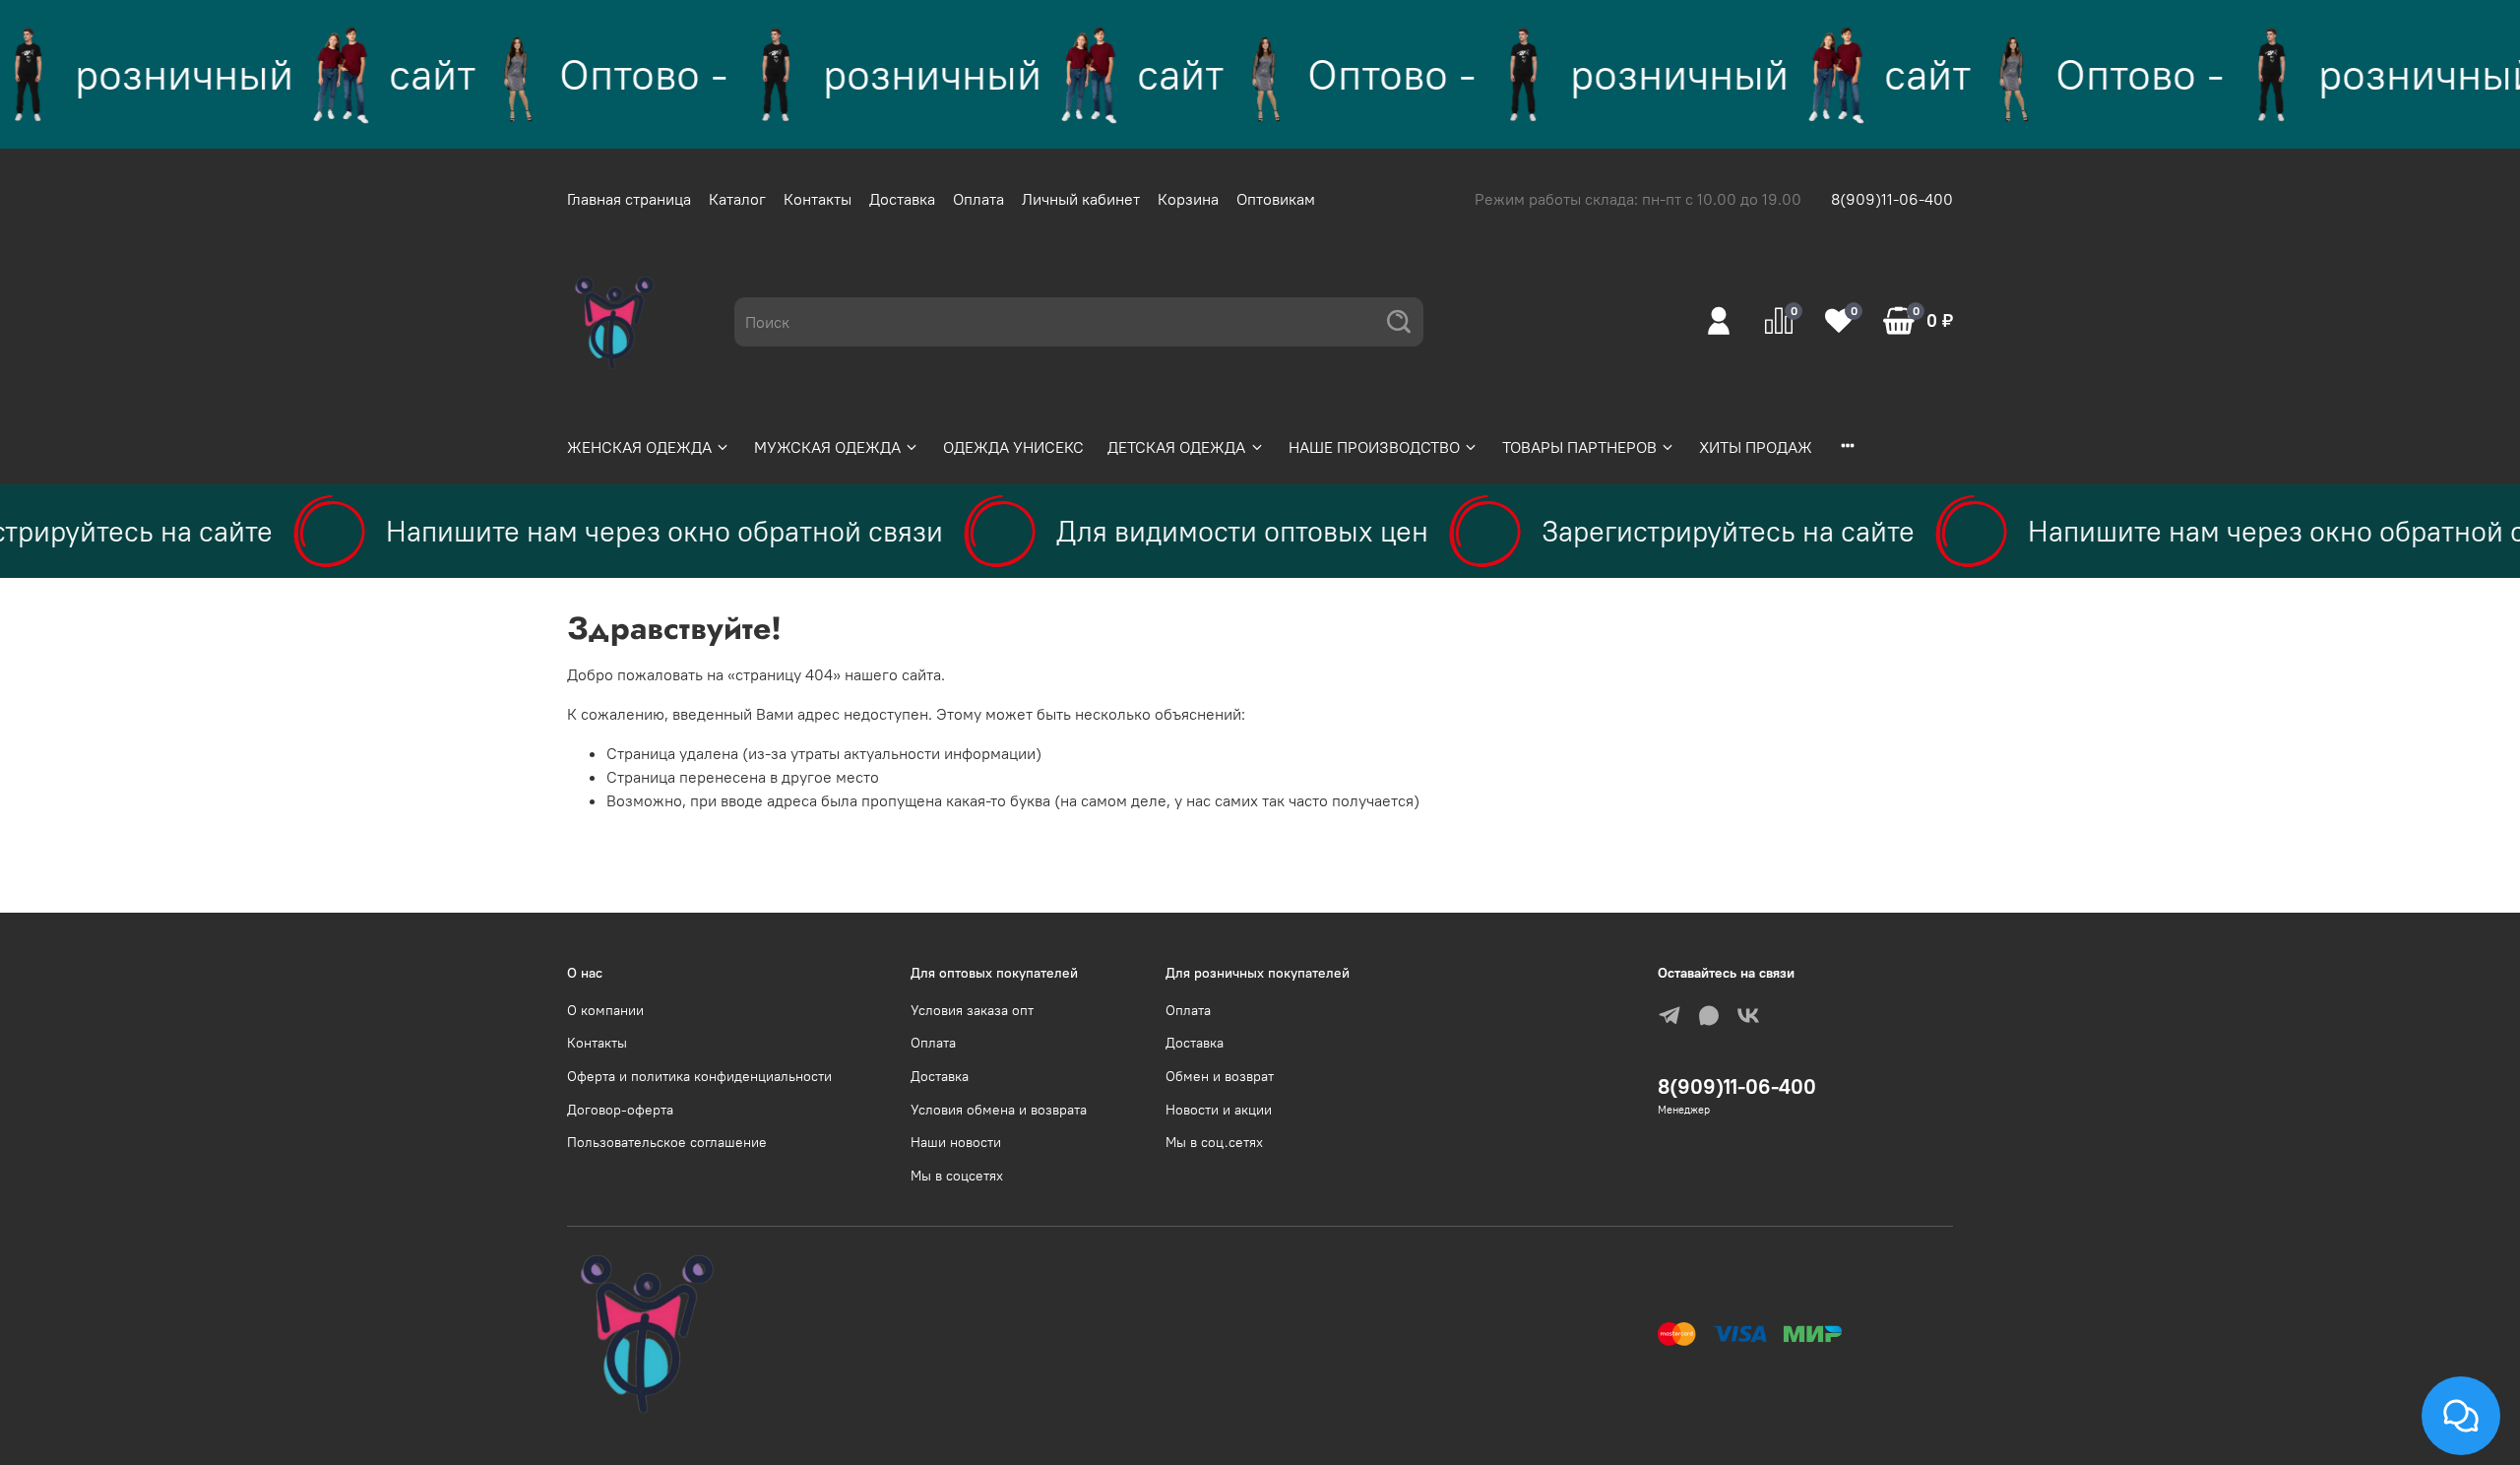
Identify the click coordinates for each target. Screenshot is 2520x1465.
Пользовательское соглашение (667, 1142)
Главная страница (629, 199)
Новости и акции (1219, 1110)
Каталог (737, 199)
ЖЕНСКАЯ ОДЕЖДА (639, 447)
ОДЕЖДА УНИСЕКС (1013, 447)
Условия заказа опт (972, 1010)
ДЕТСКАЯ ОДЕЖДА (1176, 447)
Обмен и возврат (1220, 1076)
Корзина (1188, 199)
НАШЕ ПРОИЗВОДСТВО (1374, 447)
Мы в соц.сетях (1214, 1142)
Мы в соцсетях (957, 1176)
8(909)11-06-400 (1892, 199)
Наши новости (956, 1142)
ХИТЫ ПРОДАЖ (1756, 447)
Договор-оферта (620, 1110)
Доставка (902, 199)
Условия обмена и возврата (999, 1110)
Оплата (978, 199)
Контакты (818, 199)
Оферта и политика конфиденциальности (699, 1076)
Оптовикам (1276, 199)
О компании (605, 1010)
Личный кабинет (1081, 199)
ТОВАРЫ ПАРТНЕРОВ (1579, 447)
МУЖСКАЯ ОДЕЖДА (827, 447)
